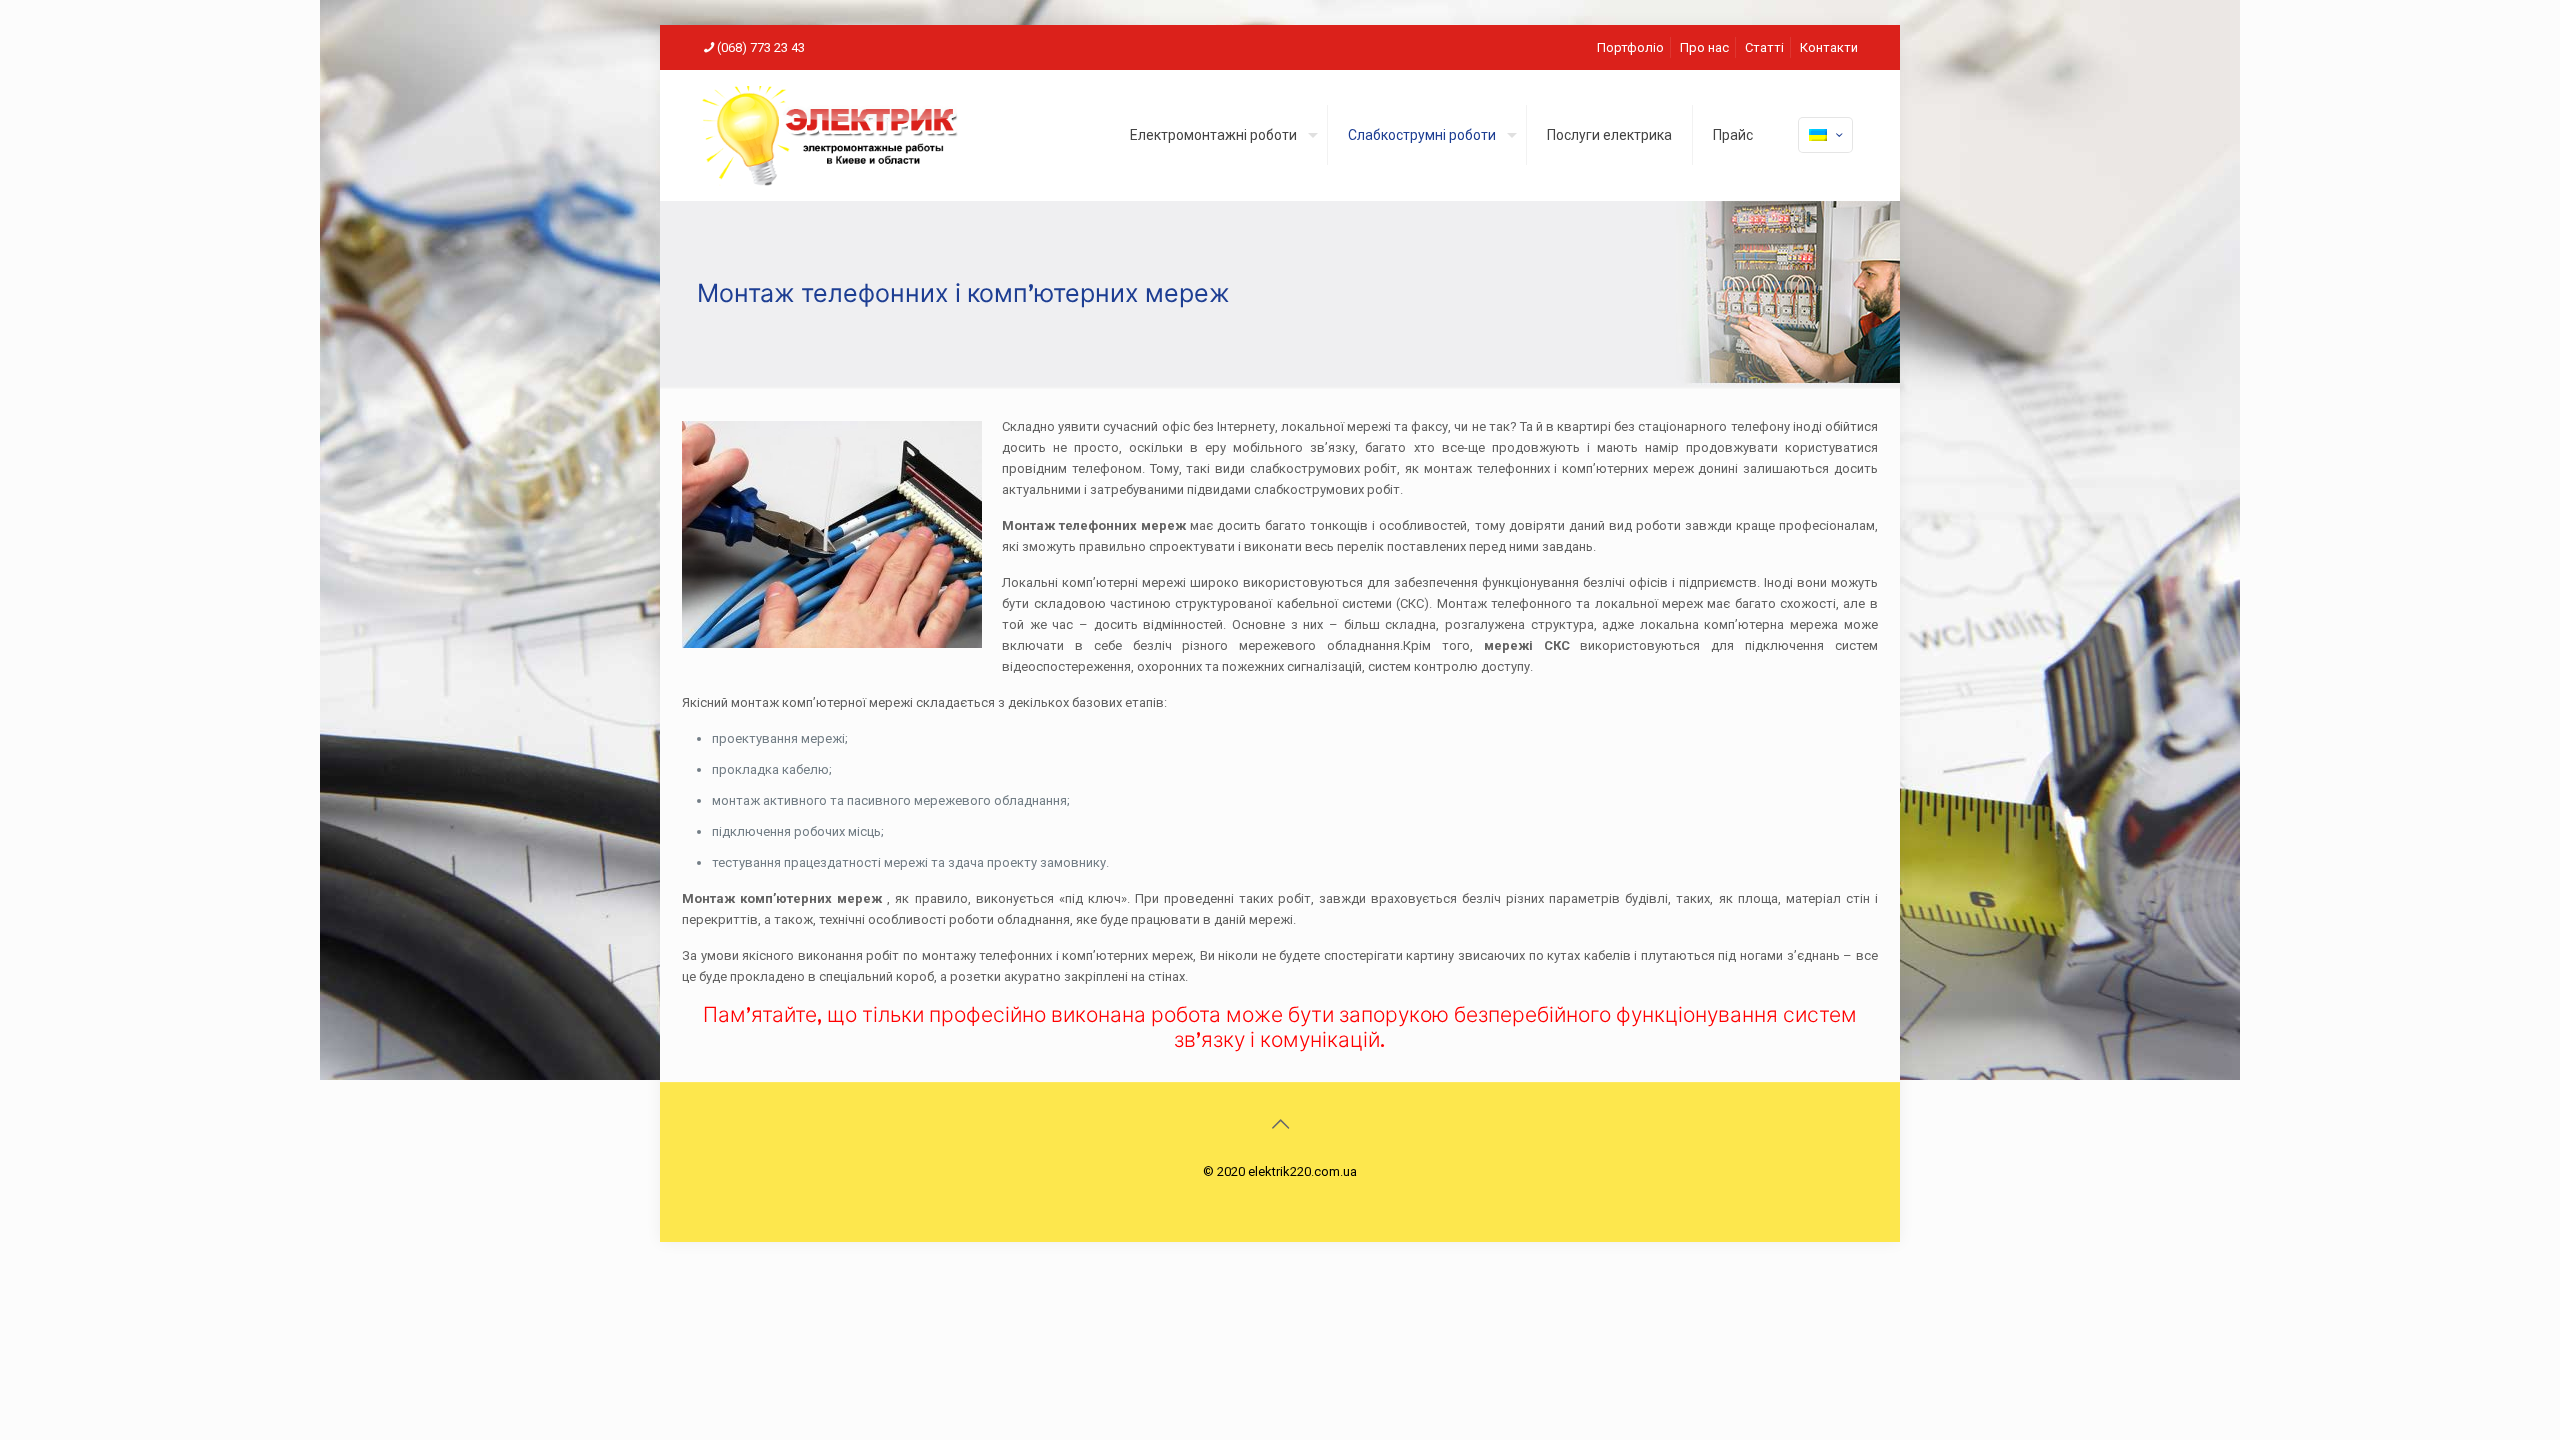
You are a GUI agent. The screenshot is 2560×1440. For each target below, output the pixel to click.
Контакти (1829, 47)
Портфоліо (1630, 47)
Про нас (1704, 47)
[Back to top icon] (1280, 1124)
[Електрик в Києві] (830, 135)
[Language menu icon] (1825, 135)
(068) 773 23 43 (761, 47)
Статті (1764, 47)
